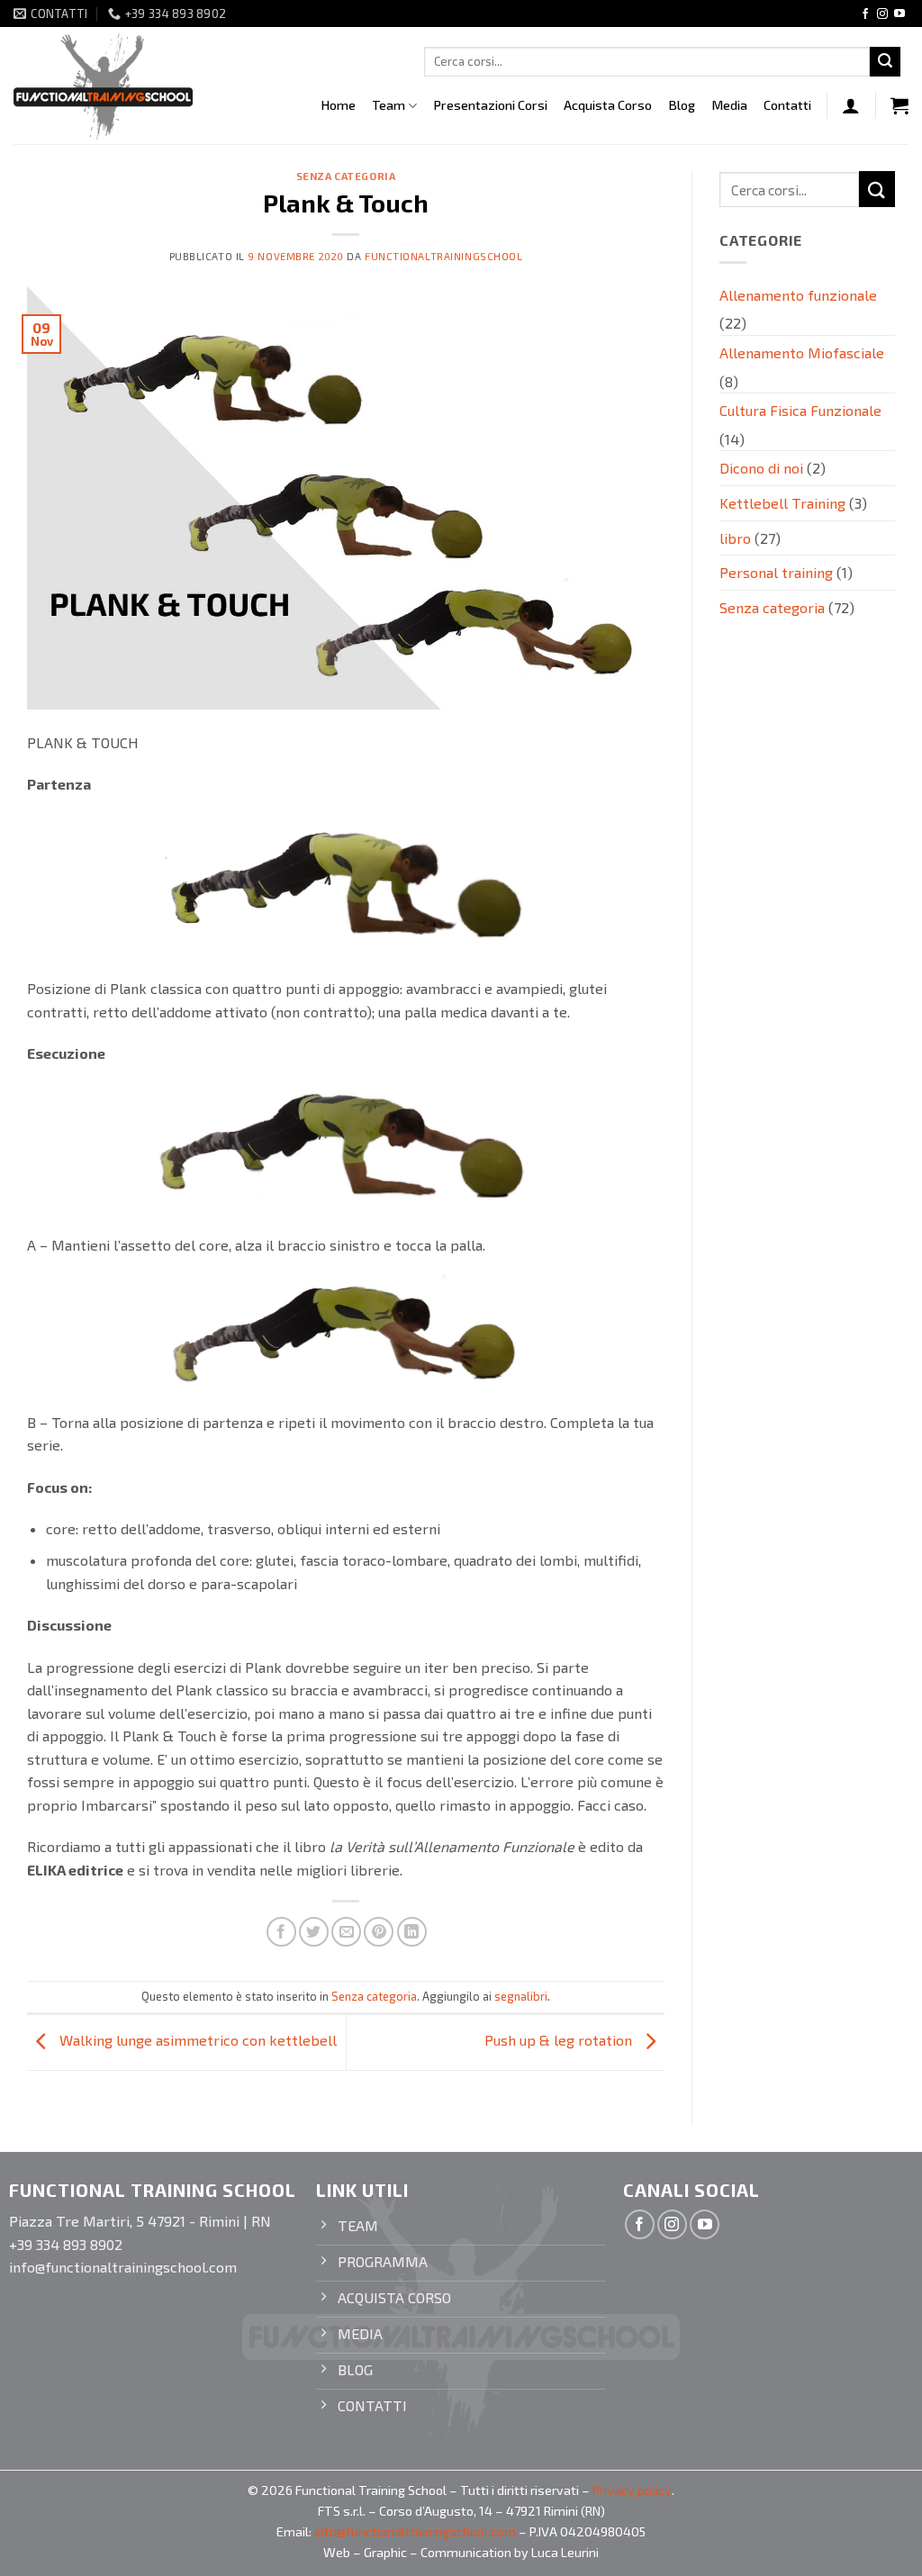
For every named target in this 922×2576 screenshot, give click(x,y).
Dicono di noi (761, 468)
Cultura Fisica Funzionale (800, 410)
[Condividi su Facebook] (281, 1932)
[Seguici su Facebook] (865, 14)
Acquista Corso (608, 105)
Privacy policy (632, 2490)
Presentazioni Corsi (490, 105)
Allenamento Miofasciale (802, 353)
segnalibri (521, 1996)
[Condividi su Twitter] (314, 1932)
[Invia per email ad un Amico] (346, 1932)
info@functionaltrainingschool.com (415, 2531)
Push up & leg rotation (560, 2040)
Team (389, 105)
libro (735, 538)
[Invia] (885, 62)
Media (729, 105)
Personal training (776, 572)
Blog (682, 105)
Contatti (787, 105)
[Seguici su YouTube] (899, 14)
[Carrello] (899, 105)
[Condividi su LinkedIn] (412, 1932)
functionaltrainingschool (443, 256)
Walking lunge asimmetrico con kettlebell (196, 2040)
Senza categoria (346, 176)
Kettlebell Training (782, 503)
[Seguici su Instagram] (882, 14)
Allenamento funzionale (798, 295)
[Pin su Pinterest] (379, 1932)
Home (338, 105)
